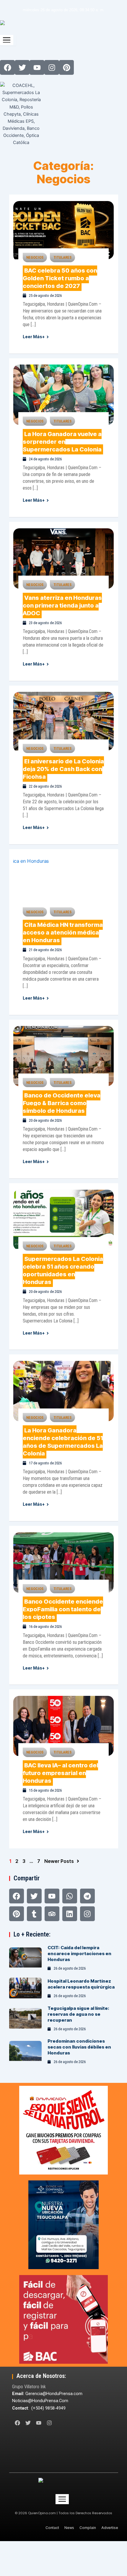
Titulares (62, 257)
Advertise (110, 2528)
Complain (88, 2528)
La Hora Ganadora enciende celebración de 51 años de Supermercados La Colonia (63, 1442)
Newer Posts (59, 1861)
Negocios (35, 257)
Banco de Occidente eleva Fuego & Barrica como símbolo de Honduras (62, 1103)
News (69, 2528)
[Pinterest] (17, 1914)
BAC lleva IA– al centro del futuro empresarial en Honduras (60, 1773)
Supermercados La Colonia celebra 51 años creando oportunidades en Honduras (63, 1270)
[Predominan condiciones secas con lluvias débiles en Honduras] (26, 2052)
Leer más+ (34, 337)
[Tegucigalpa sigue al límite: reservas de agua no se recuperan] (26, 2019)
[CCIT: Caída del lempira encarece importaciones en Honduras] (26, 1958)
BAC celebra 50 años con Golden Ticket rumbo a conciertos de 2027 (60, 278)
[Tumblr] (34, 1914)
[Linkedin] (70, 1914)
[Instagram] (87, 1914)
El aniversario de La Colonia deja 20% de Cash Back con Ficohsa (63, 769)
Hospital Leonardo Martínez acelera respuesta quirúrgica (81, 1984)
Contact (52, 2528)
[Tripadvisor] (52, 1914)
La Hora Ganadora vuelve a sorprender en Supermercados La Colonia (62, 442)
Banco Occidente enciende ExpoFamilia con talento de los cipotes (63, 1609)
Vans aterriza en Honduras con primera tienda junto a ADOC (62, 605)
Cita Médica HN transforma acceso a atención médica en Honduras (63, 932)
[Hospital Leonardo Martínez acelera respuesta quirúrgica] (26, 1989)
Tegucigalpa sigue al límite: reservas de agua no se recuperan (78, 2014)
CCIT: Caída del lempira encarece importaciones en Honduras (79, 1954)
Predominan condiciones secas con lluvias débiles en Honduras (79, 2047)
